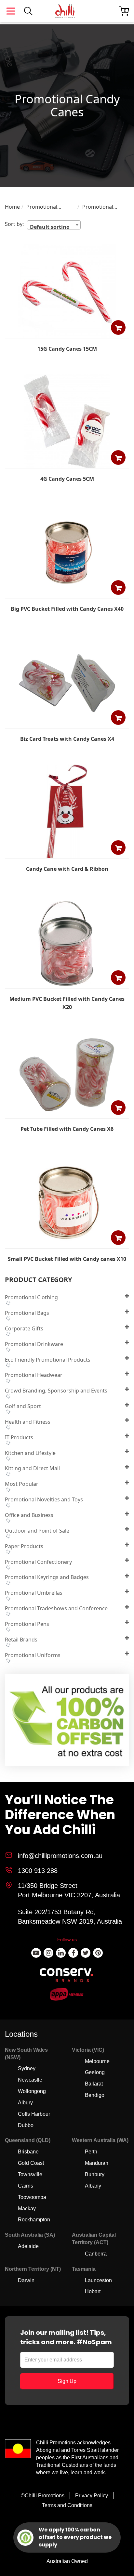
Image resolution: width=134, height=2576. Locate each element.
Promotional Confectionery (44, 207)
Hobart (93, 2291)
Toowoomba (32, 2197)
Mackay (27, 2209)
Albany (93, 2186)
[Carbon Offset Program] (67, 1722)
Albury (25, 2103)
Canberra (96, 2254)
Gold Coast (31, 2163)
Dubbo (26, 2125)
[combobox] (54, 225)
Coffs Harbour (34, 2114)
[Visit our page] (36, 1953)
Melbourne (97, 2061)
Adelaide (28, 2246)
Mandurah (97, 2163)
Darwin (26, 2280)
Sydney (27, 2068)
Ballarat (94, 2084)
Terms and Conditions (67, 2505)
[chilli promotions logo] (65, 11)
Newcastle (30, 2080)
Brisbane (28, 2152)
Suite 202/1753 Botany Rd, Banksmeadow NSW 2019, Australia (70, 1917)
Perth (91, 2152)
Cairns (26, 2186)
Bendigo (95, 2095)
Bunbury (95, 2174)
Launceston (98, 2280)
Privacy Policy (92, 2496)
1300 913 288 (38, 1871)
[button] (118, 327)
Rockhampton (34, 2220)
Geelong (95, 2072)
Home (12, 207)
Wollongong (32, 2091)
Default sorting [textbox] (50, 226)
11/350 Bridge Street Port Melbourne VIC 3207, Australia (69, 1890)
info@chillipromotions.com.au (60, 1856)
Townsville (30, 2174)
